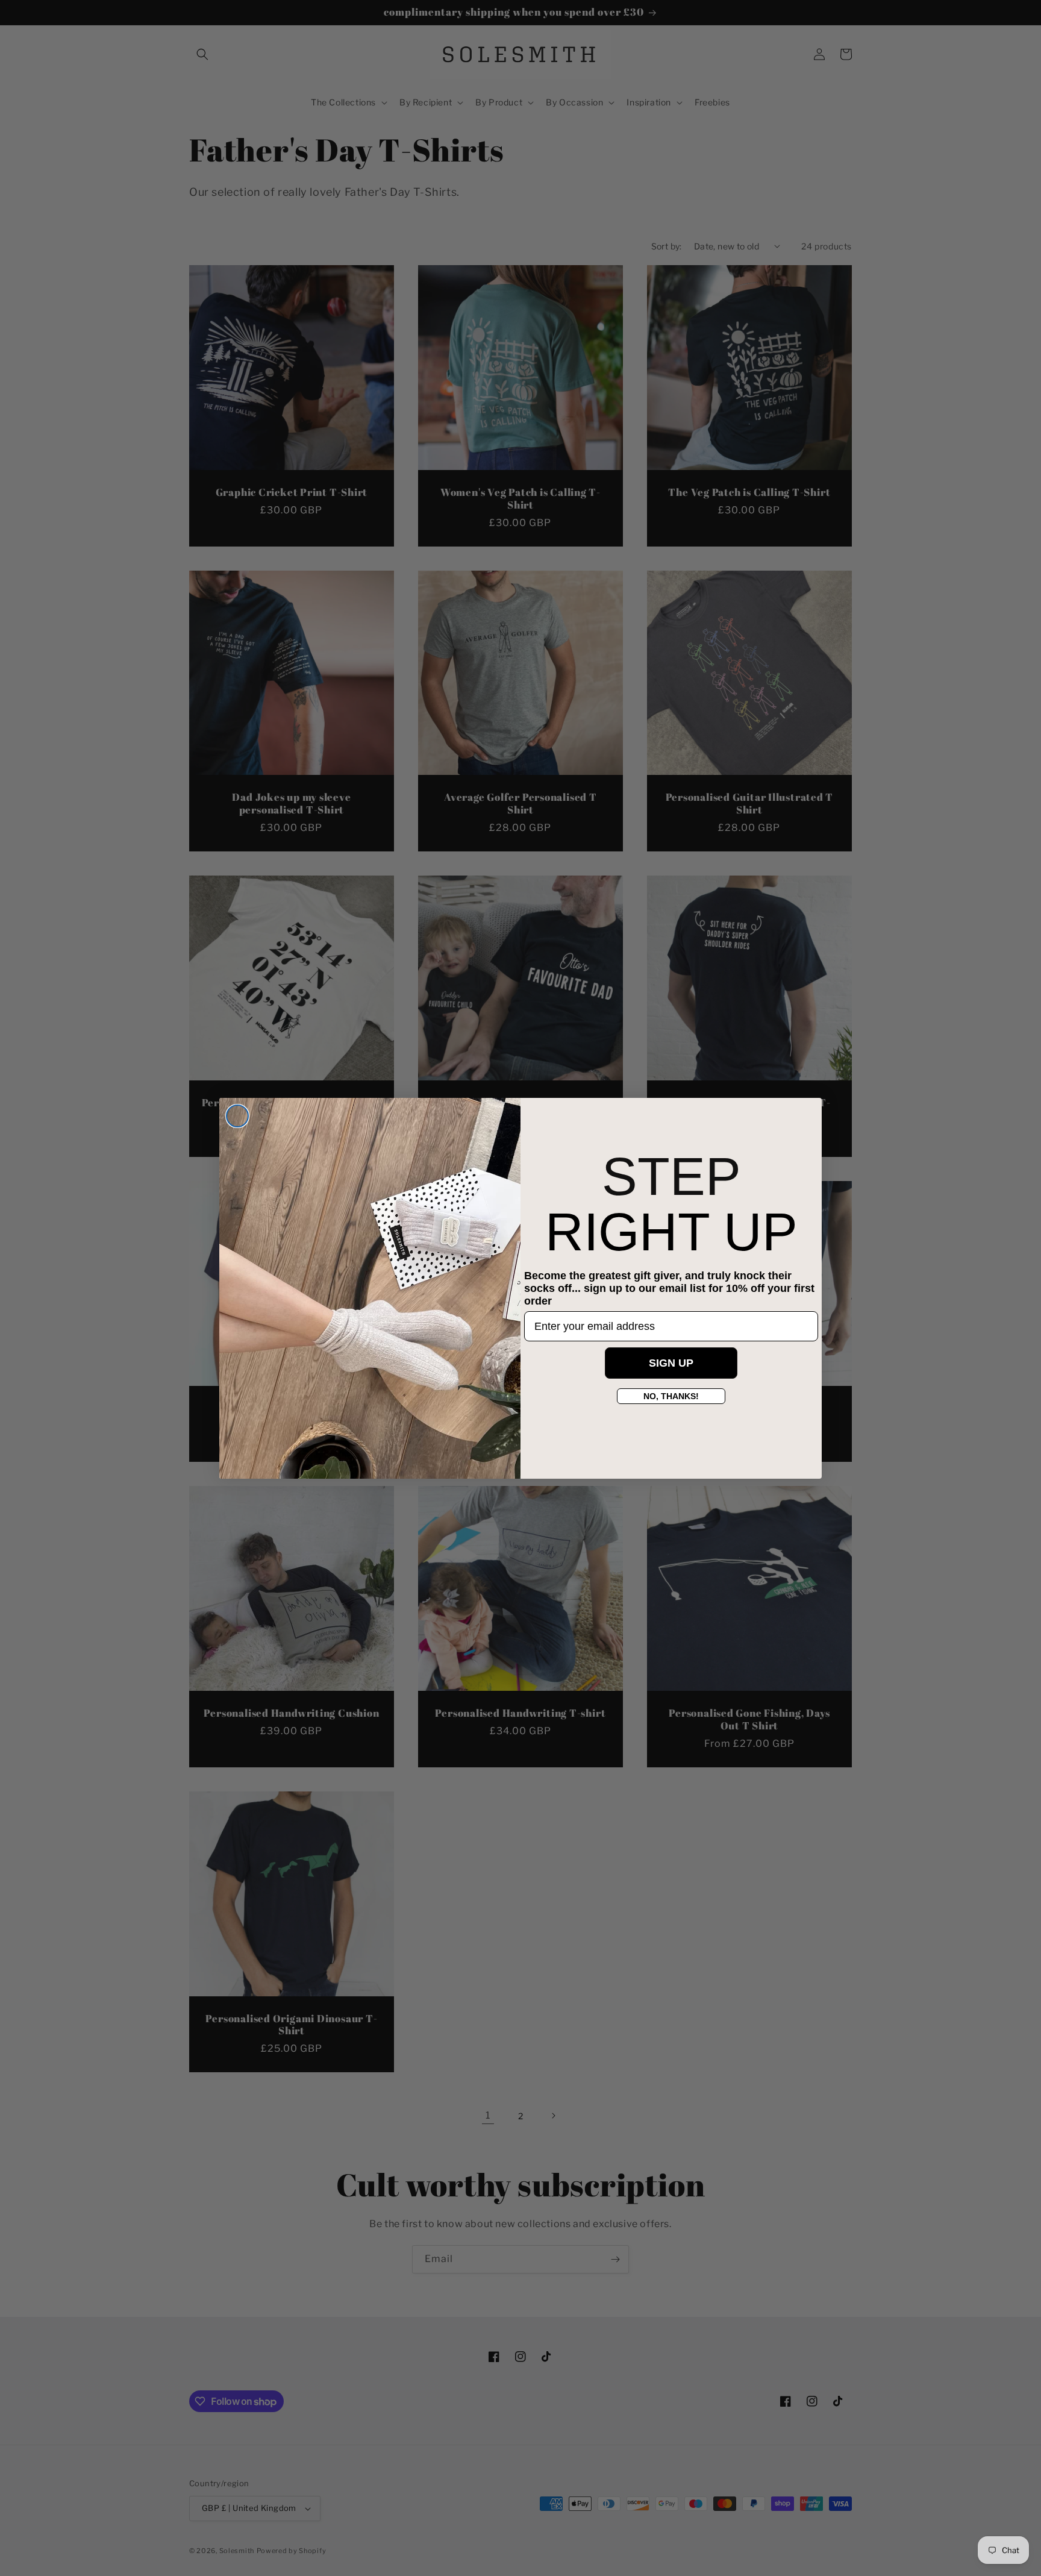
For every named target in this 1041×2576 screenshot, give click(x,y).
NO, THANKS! (671, 1396)
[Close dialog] (237, 1116)
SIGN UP (671, 1363)
